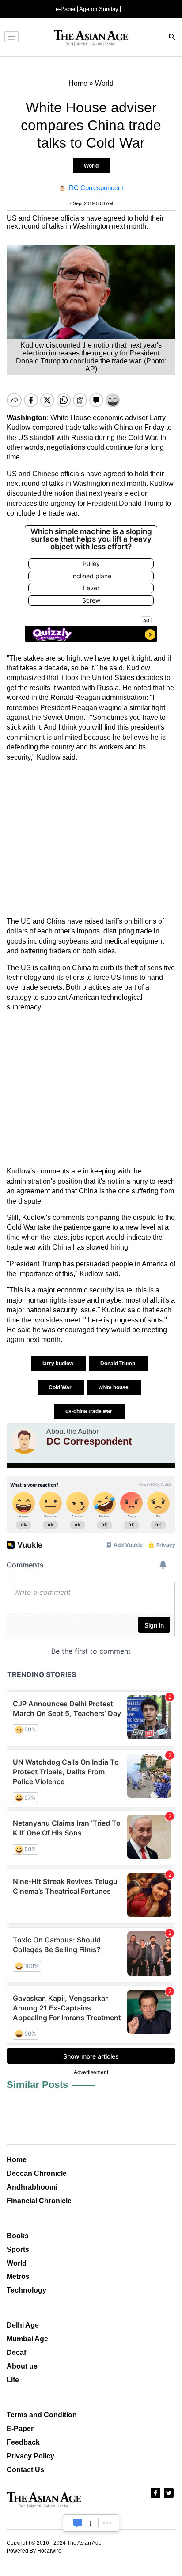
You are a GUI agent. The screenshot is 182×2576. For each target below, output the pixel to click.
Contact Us (25, 2470)
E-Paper (20, 2429)
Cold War (61, 1387)
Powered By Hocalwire (34, 2551)
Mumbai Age (27, 2339)
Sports (18, 2249)
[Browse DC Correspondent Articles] (24, 1441)
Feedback (23, 2442)
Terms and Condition (42, 2415)
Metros (18, 2276)
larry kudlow (59, 1364)
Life (13, 2380)
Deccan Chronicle (37, 2173)
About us (22, 2366)
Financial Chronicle (39, 2201)
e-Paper (66, 9)
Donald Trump (118, 1364)
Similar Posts (37, 2085)
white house (114, 1387)
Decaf (16, 2352)
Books (18, 2236)
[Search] (172, 38)
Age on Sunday (99, 9)
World (91, 166)
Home (17, 2160)
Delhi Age (23, 2325)
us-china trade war (89, 1411)
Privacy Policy (30, 2456)
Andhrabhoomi (32, 2187)
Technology (27, 2290)
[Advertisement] (91, 839)
